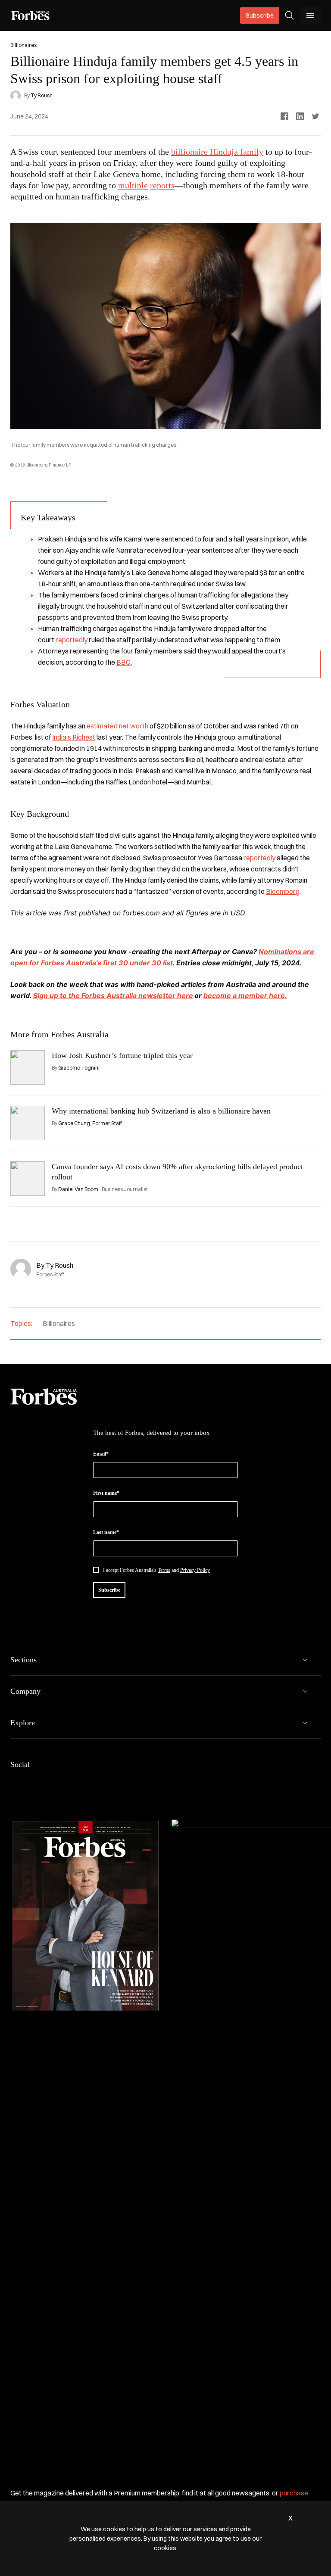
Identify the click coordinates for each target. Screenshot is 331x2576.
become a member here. (245, 996)
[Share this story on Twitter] (315, 116)
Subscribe (260, 16)
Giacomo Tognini (79, 1068)
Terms (164, 1570)
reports (162, 185)
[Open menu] (310, 16)
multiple (133, 185)
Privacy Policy (195, 1570)
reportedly (72, 640)
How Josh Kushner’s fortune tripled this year (122, 1055)
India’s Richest (74, 737)
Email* (101, 1454)
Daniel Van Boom (78, 1189)
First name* (106, 1493)
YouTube (98, 1783)
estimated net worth (117, 726)
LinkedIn (36, 1783)
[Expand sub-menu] (305, 1660)
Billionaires (59, 1323)
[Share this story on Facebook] (284, 116)
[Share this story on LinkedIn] (300, 116)
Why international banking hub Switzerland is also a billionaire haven (161, 1111)
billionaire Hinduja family (217, 152)
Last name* (106, 1532)
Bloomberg (283, 891)
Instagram (57, 1783)
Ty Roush (42, 95)
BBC (123, 662)
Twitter (78, 1783)
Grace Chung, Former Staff (90, 1123)
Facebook (16, 1783)
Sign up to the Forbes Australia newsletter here (113, 996)
